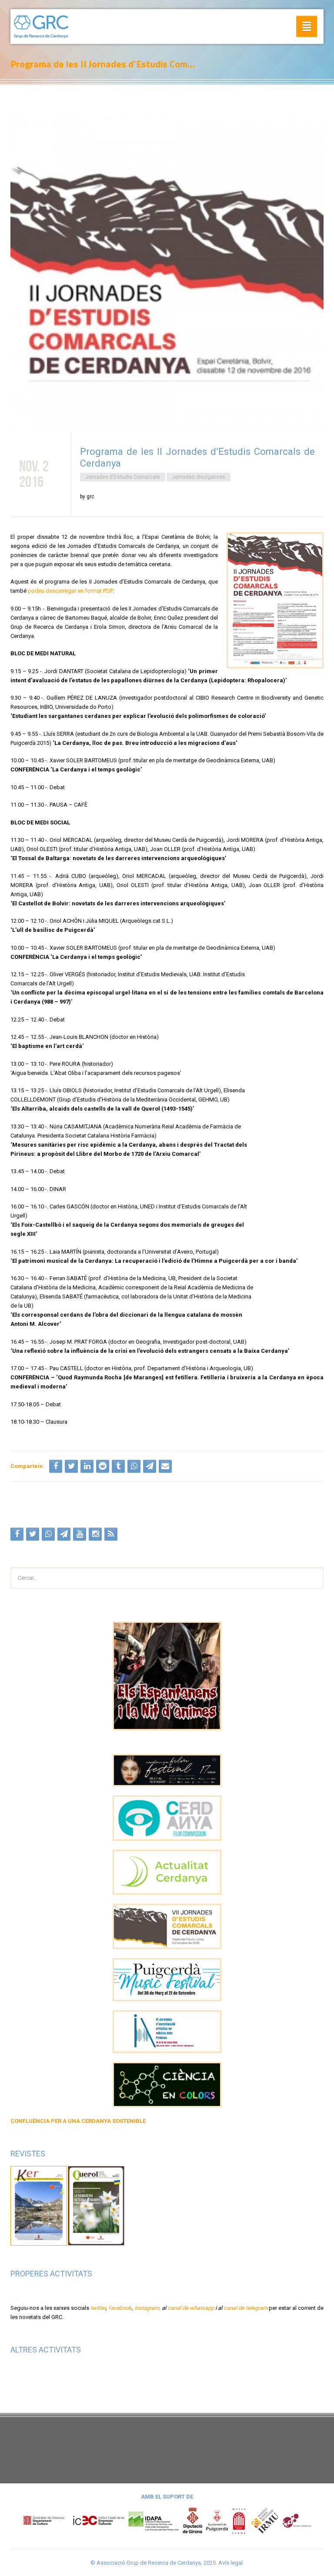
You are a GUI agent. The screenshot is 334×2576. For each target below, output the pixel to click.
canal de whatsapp (191, 2308)
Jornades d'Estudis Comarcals (123, 477)
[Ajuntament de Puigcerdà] (217, 2520)
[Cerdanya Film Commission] (167, 1818)
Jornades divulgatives (199, 477)
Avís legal (230, 2563)
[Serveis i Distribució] (297, 2520)
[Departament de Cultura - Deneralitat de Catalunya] (74, 2520)
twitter (98, 2308)
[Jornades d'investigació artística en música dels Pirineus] (167, 2032)
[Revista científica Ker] (39, 2205)
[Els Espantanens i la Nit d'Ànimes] (167, 1676)
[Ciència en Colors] (167, 2085)
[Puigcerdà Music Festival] (167, 1980)
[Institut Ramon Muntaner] (264, 2520)
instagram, (147, 2308)
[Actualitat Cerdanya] (167, 1872)
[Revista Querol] (96, 2205)
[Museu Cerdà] (239, 2520)
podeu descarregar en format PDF (70, 591)
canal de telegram (245, 2308)
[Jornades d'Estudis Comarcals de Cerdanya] (167, 1926)
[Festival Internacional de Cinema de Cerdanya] (167, 1770)
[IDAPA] (154, 2520)
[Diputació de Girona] (193, 2520)
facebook (120, 2308)
